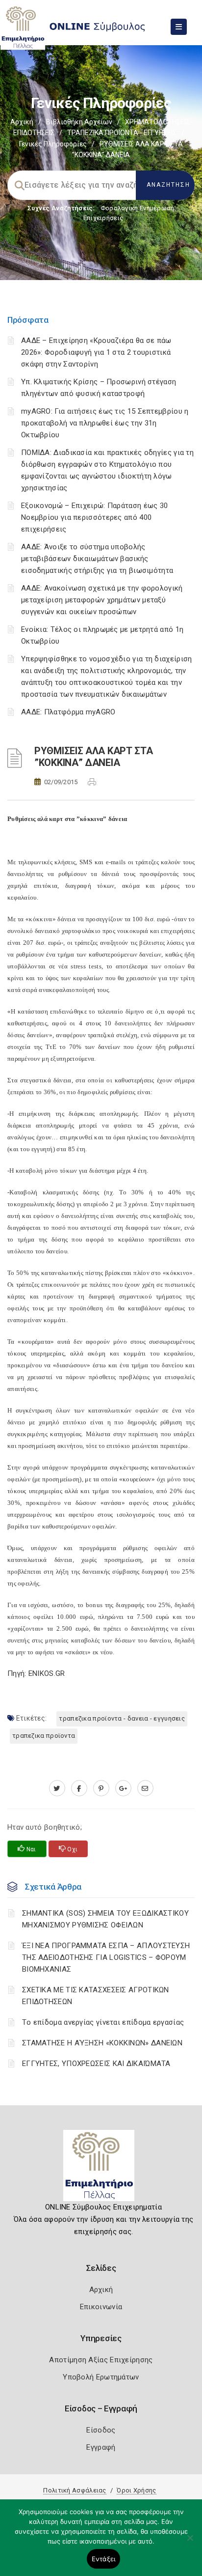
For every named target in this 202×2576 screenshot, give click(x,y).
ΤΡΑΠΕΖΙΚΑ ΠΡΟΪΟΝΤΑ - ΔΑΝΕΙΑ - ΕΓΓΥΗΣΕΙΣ (122, 1718)
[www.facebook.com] (79, 1788)
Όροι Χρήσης (136, 2490)
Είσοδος (101, 2430)
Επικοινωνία (101, 2307)
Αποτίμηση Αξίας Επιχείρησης (101, 2360)
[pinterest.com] (101, 1788)
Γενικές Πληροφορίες (53, 144)
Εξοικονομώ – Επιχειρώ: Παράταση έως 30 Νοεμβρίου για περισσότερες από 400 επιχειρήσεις (94, 517)
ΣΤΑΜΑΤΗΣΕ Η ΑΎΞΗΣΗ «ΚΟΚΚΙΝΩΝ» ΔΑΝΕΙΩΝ (102, 2043)
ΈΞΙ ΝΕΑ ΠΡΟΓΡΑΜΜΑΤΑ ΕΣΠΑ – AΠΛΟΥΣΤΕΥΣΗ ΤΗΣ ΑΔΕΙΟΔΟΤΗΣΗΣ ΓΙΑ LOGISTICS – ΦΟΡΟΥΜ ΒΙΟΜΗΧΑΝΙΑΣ (106, 1957)
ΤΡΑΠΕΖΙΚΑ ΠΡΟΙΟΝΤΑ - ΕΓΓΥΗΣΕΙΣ (122, 133)
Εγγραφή (101, 2447)
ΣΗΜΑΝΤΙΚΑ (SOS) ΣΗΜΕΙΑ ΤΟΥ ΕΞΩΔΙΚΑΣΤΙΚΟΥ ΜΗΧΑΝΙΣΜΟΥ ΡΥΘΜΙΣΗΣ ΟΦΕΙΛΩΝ (105, 1919)
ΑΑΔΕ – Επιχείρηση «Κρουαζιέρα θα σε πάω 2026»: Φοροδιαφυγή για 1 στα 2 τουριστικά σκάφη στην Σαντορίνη (96, 352)
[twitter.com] (57, 1788)
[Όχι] (190, 2543)
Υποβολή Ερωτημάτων (101, 2377)
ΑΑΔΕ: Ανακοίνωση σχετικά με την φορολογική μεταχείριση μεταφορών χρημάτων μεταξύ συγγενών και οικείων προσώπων (102, 600)
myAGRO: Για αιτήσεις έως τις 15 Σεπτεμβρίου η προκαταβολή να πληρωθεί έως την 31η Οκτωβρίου (105, 423)
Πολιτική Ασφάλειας (75, 2490)
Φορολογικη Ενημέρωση (138, 208)
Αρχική (22, 122)
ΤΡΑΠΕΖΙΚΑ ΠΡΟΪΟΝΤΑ (44, 1736)
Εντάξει (104, 2559)
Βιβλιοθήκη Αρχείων (79, 122)
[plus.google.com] (123, 1788)
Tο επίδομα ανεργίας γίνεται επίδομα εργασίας (103, 2022)
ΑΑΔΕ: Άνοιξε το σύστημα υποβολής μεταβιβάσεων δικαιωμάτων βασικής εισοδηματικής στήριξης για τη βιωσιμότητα (97, 559)
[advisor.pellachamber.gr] (145, 1788)
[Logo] (101, 2169)
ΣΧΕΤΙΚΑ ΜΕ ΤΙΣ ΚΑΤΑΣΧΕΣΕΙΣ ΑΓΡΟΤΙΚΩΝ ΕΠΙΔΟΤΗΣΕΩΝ (96, 1996)
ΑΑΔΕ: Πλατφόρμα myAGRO (68, 712)
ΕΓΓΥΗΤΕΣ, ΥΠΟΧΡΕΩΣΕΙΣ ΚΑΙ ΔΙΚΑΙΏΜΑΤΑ (96, 2064)
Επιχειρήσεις (103, 218)
